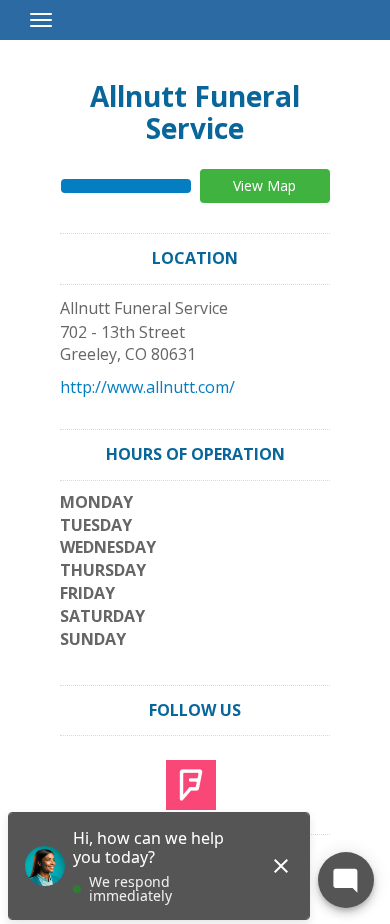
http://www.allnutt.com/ (147, 387)
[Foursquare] (191, 784)
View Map (264, 185)
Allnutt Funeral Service (195, 112)
